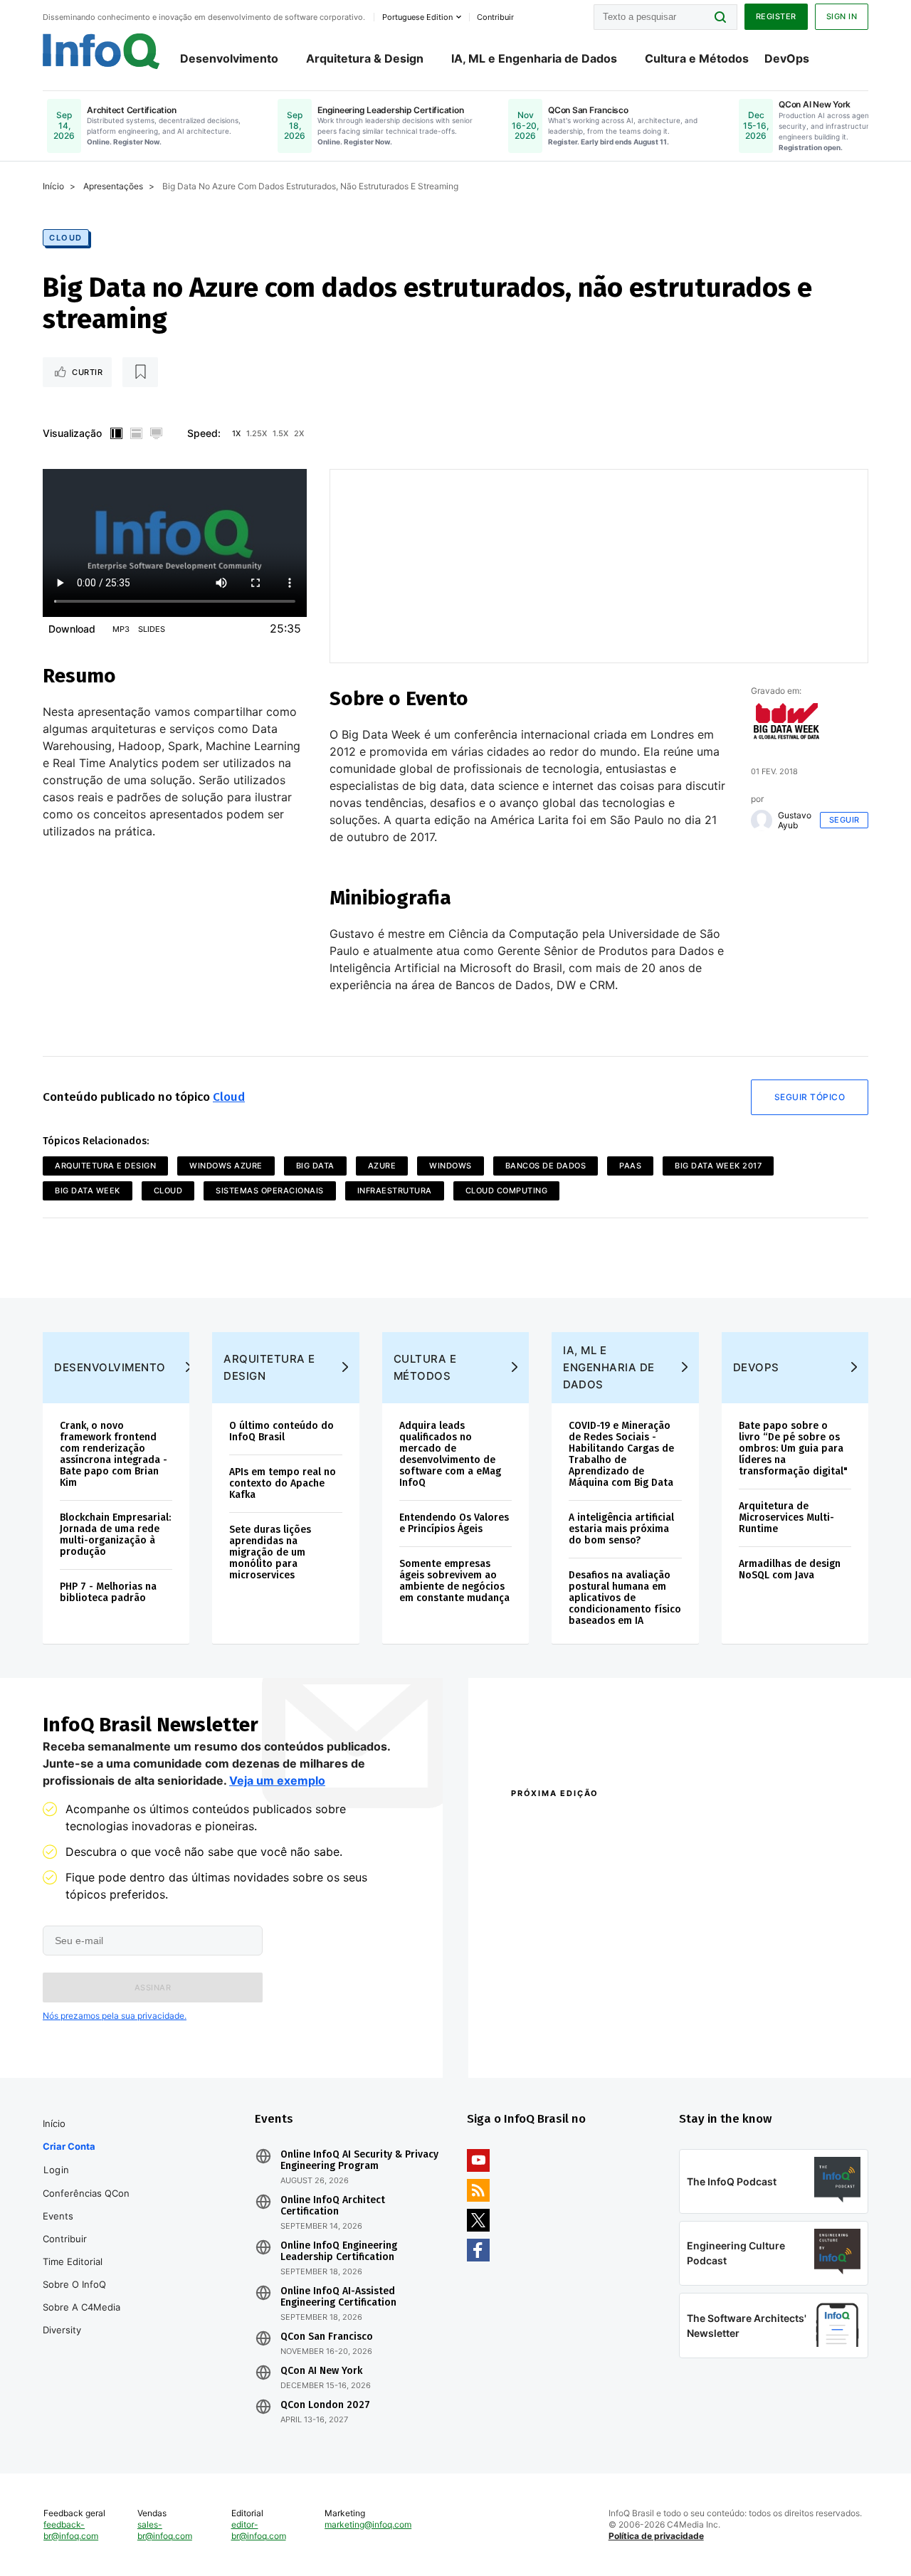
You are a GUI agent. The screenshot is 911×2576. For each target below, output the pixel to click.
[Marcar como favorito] (140, 372)
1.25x (257, 433)
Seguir (844, 820)
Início (53, 186)
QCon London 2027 (325, 2405)
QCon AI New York (321, 2371)
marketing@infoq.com (368, 2524)
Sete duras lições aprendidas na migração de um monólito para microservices (270, 1552)
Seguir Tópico (810, 1097)
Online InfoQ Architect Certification (333, 2206)
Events (58, 2216)
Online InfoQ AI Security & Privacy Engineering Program (359, 2160)
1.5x (280, 433)
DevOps (787, 58)
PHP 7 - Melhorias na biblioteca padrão (108, 1592)
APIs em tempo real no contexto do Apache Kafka (283, 1483)
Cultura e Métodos (697, 58)
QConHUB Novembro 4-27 (566, 2016)
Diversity (62, 2330)
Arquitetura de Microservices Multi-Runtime (786, 1517)
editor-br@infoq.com (259, 2530)
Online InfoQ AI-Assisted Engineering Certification (338, 2297)
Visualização (72, 433)
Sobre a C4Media (81, 2307)
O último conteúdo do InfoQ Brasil (281, 1431)
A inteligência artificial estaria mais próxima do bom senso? (621, 1529)
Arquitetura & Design (365, 58)
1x (236, 433)
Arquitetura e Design (105, 1166)
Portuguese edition (417, 17)
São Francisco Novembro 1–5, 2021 (774, 2034)
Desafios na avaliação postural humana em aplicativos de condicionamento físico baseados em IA (625, 1598)
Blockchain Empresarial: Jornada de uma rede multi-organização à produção (115, 1535)
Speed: (204, 433)
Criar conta (69, 2146)
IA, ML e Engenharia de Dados (534, 58)
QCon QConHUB (610, 1824)
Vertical (116, 433)
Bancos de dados (546, 1166)
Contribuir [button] (495, 17)
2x (299, 433)
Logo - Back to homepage (101, 51)
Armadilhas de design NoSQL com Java (790, 1569)
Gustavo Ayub (795, 820)
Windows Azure (226, 1166)
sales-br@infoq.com (165, 2530)
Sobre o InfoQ (74, 2284)
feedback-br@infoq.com (71, 2530)
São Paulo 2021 (727, 2016)
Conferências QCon (86, 2193)
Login (57, 2170)
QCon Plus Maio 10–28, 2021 (571, 2034)
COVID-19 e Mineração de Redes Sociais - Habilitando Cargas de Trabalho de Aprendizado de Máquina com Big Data (621, 1454)
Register (776, 16)
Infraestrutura (395, 1191)
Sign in (842, 16)
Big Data (315, 1166)
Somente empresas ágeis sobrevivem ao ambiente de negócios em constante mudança (454, 1581)
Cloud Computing (507, 1191)
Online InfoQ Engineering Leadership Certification (339, 2252)
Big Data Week (88, 1191)
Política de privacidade (656, 2536)
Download (72, 629)
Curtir (87, 372)
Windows (451, 1166)
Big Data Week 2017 (718, 1166)
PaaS (630, 1166)
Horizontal (136, 433)
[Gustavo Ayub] (762, 820)
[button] (153, 1988)
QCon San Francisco (327, 2337)
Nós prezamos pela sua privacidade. (115, 2016)
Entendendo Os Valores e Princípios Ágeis (454, 1523)
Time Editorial (73, 2261)
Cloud (66, 238)
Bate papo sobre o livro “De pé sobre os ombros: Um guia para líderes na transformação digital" (793, 1448)
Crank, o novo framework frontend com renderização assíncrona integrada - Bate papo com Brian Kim (114, 1454)
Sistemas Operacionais (270, 1191)
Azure (382, 1166)
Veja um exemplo (277, 1780)
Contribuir (65, 2239)
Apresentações (113, 186)
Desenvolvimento (229, 58)
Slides (152, 629)
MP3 (121, 629)
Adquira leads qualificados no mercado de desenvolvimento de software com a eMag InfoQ (450, 1454)
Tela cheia (156, 433)
